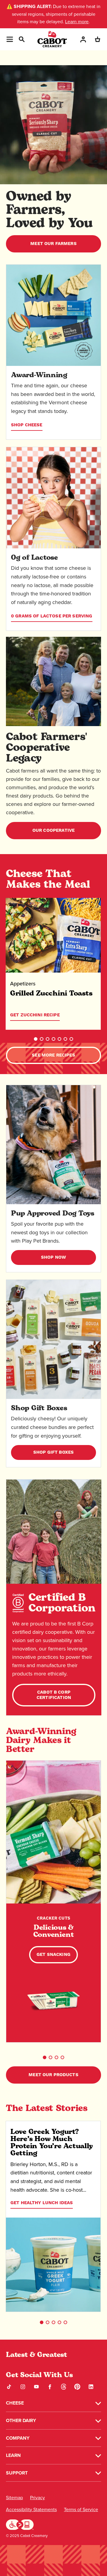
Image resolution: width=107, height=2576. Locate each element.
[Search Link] (21, 39)
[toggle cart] (97, 39)
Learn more (77, 22)
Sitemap (14, 2498)
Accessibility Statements (31, 2509)
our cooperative (53, 830)
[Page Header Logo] (52, 39)
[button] (36, 1039)
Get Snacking (53, 1955)
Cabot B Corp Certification (54, 1695)
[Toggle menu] (10, 39)
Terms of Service (81, 2509)
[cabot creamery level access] (20, 2524)
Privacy (37, 2498)
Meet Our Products (53, 2075)
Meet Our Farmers (53, 244)
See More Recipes (53, 1055)
